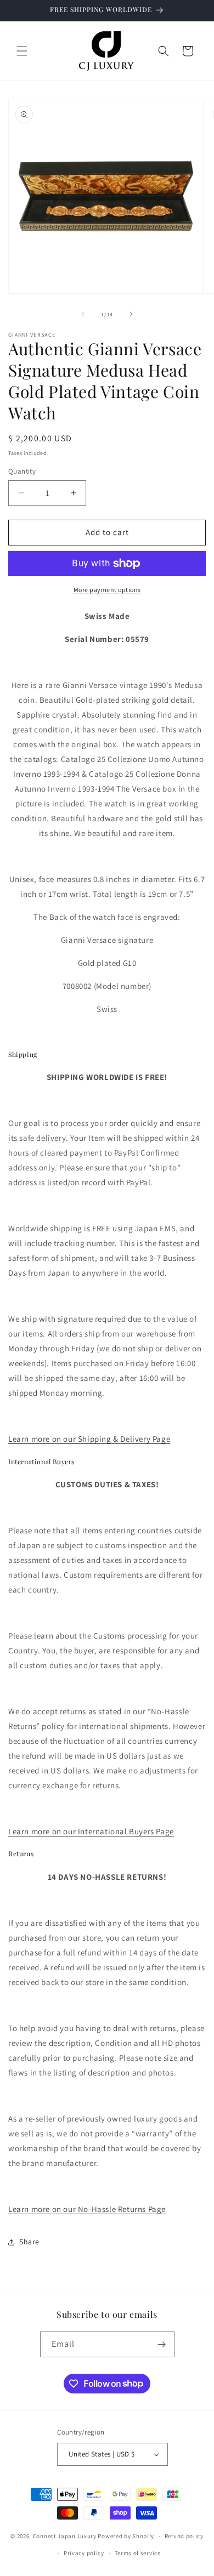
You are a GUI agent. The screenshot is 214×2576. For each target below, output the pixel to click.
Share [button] (29, 2242)
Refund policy (184, 2536)
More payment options (107, 590)
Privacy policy (84, 2553)
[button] (22, 51)
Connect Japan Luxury (65, 2536)
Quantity (22, 471)
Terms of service (138, 2553)
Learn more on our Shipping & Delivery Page (89, 1439)
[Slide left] (83, 314)
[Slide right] (131, 314)
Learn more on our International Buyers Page (91, 1831)
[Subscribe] (162, 2344)
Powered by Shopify (126, 2536)
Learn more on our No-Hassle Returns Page (87, 2209)
